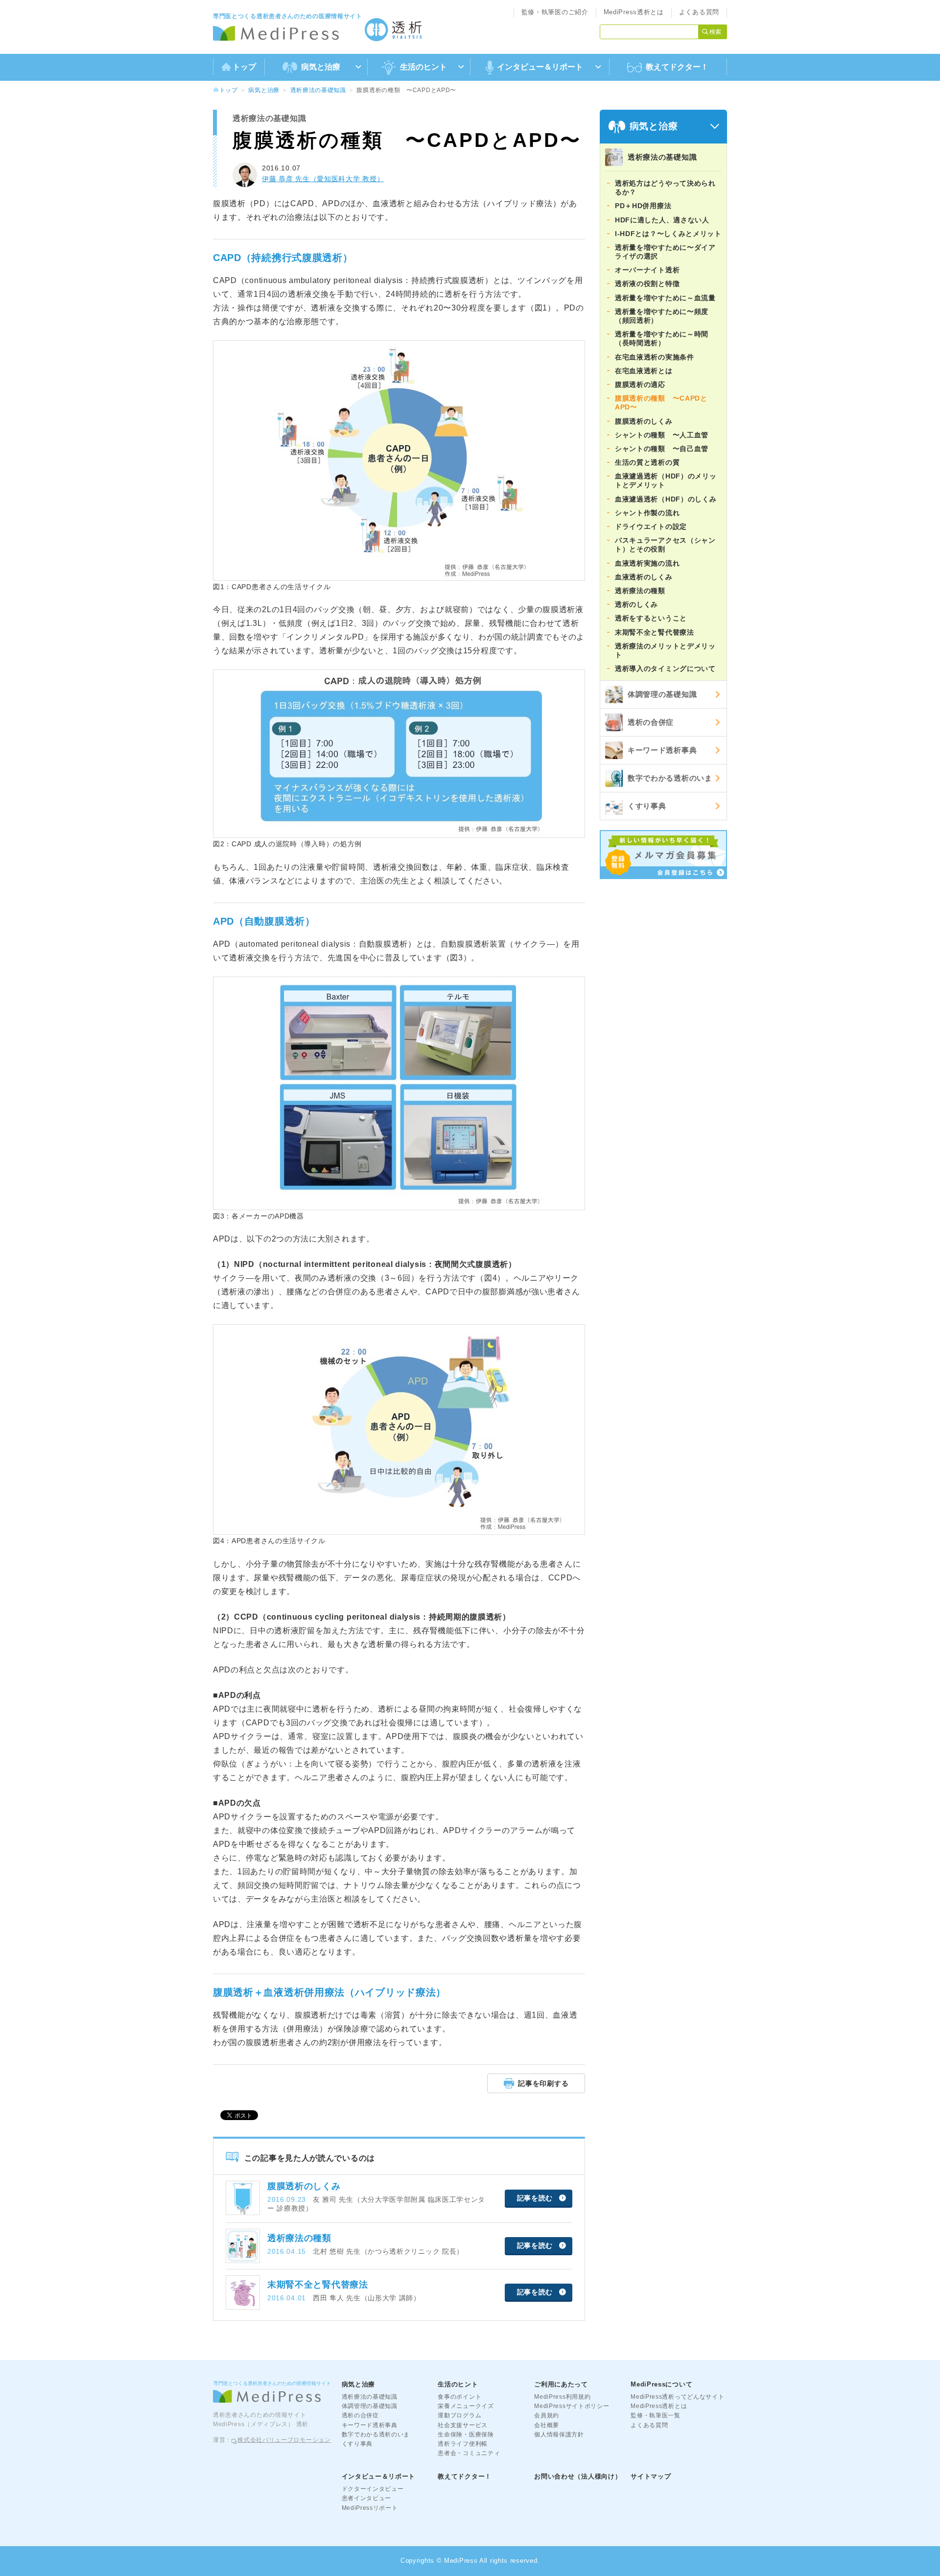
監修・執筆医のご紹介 (555, 12)
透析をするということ (651, 618)
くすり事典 (647, 806)
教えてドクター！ (677, 67)
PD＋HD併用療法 (643, 206)
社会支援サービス (463, 2425)
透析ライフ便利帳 (463, 2444)
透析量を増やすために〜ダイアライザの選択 (665, 252)
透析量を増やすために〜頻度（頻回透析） (662, 316)
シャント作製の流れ (647, 513)
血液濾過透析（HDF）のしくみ (666, 499)
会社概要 (547, 2425)
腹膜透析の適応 (640, 384)
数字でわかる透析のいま (670, 778)
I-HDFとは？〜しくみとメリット (668, 234)
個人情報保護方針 (559, 2434)
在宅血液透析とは (644, 371)
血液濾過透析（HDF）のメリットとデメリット (666, 480)
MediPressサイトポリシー (572, 2406)
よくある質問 (699, 12)
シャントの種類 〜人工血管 (662, 435)
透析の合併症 (651, 722)
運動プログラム (459, 2415)
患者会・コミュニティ (469, 2453)
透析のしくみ (636, 604)
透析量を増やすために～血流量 (665, 298)
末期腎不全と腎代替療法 (655, 632)
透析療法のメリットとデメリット (665, 650)
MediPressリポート (370, 2508)
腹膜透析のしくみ (644, 421)
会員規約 (547, 2415)
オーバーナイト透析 (647, 270)
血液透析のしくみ (644, 577)
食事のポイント (459, 2397)
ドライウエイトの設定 (651, 526)
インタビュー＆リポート (379, 2476)
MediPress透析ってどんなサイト (677, 2397)
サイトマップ (651, 2476)
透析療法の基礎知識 (318, 90)
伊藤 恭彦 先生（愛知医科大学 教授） (323, 179)
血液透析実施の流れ (647, 563)
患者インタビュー (367, 2498)
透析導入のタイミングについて (665, 668)
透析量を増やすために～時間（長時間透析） (662, 338)
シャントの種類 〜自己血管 (662, 449)
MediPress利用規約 (562, 2397)
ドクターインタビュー (373, 2489)
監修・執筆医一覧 (656, 2415)
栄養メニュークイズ (466, 2406)
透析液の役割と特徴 (647, 284)
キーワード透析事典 (662, 750)
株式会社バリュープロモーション (284, 2440)
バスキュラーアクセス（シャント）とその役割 (665, 545)
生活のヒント (458, 2384)
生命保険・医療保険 (466, 2434)
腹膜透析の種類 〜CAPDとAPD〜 (661, 403)
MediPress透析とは (634, 12)
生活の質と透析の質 (647, 462)
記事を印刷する (543, 2083)
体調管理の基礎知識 (662, 694)
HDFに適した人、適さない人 (662, 220)
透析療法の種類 (640, 591)
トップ (244, 67)
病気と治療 (264, 90)
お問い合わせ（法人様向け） (578, 2476)
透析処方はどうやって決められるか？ (665, 188)
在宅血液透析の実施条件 (655, 357)
